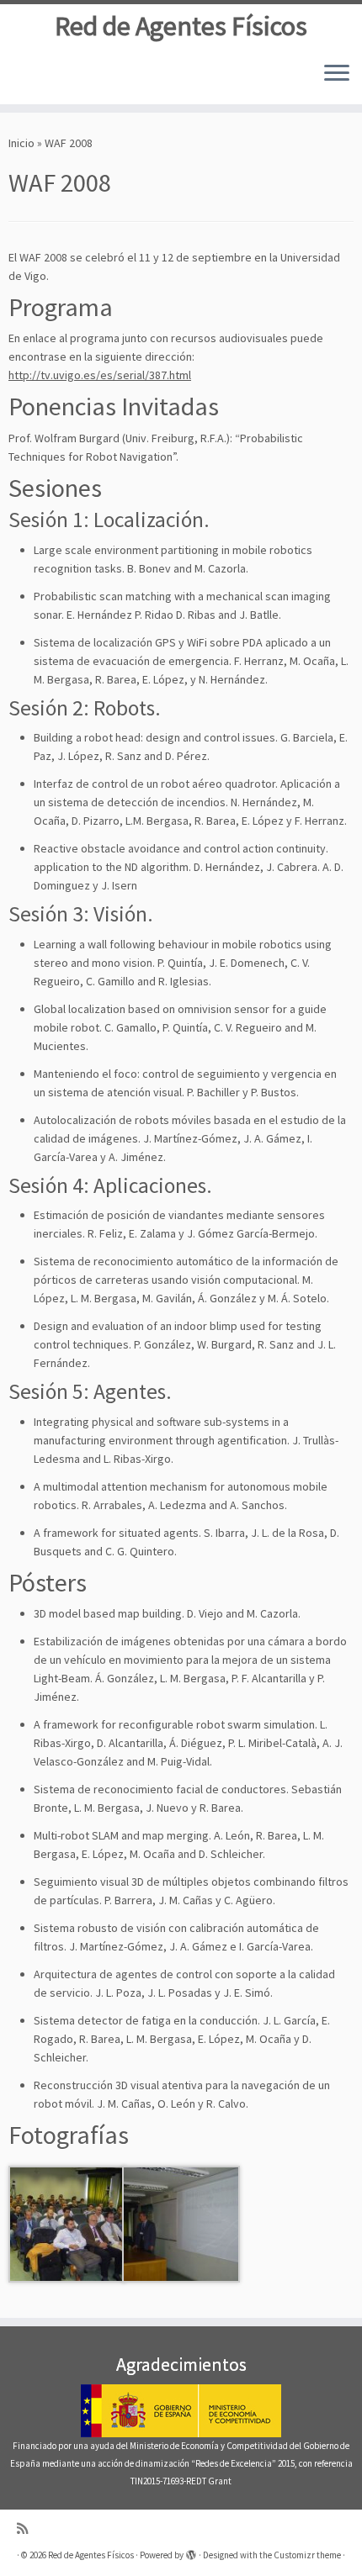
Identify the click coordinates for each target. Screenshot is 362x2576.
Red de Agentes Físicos (181, 26)
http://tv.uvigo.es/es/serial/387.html (100, 375)
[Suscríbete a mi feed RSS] (27, 2528)
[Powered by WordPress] (191, 2552)
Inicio (21, 143)
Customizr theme (307, 2555)
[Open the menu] (337, 74)
